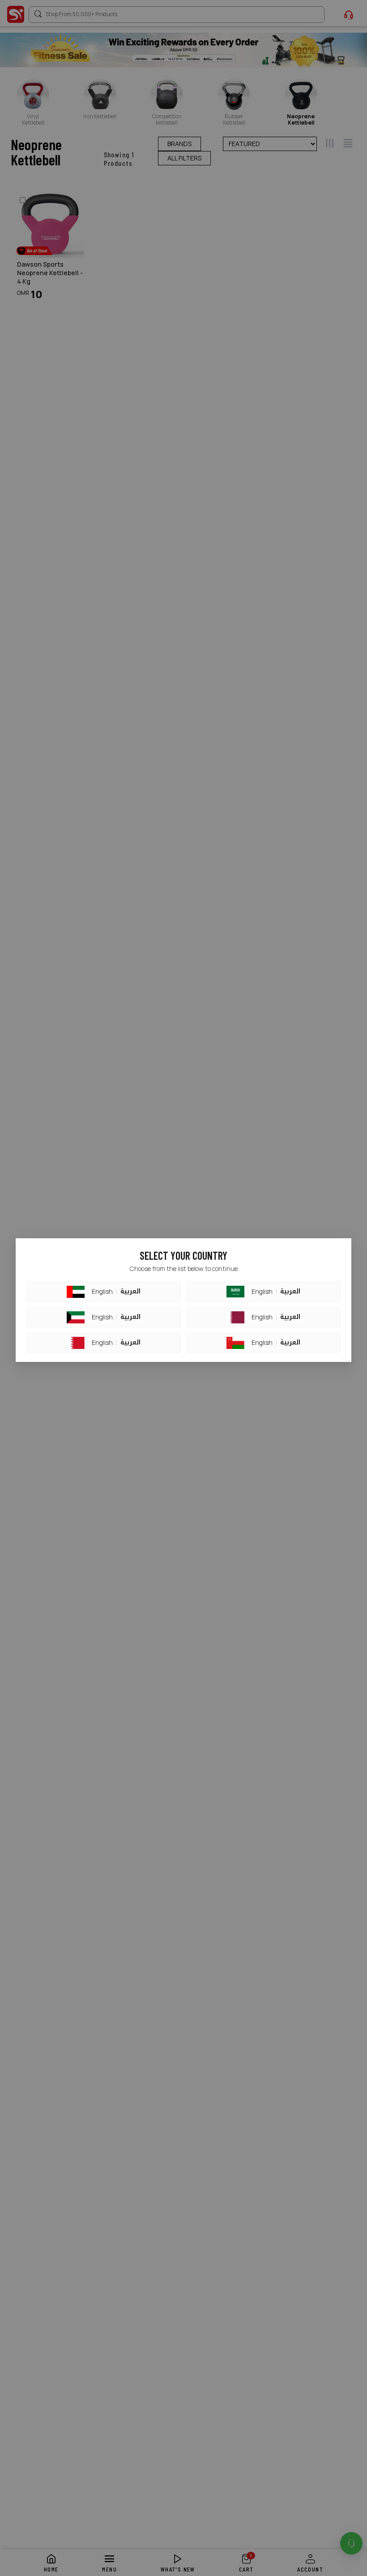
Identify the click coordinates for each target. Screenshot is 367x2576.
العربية (130, 1292)
